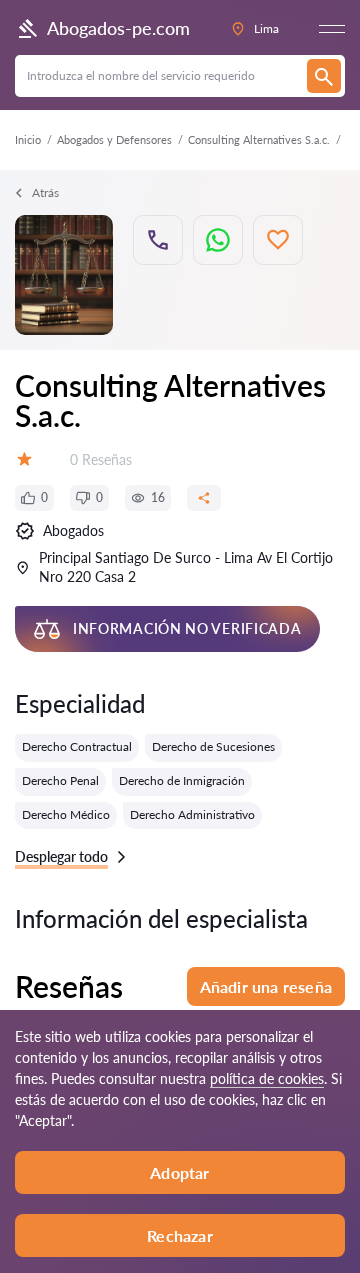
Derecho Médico (66, 814)
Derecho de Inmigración (182, 780)
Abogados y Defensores (114, 139)
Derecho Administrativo (192, 814)
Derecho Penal (60, 780)
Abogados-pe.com (118, 28)
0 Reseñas (101, 459)
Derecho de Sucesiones (213, 746)
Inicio (28, 139)
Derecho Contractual (77, 746)
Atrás (45, 192)
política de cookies (267, 1078)
